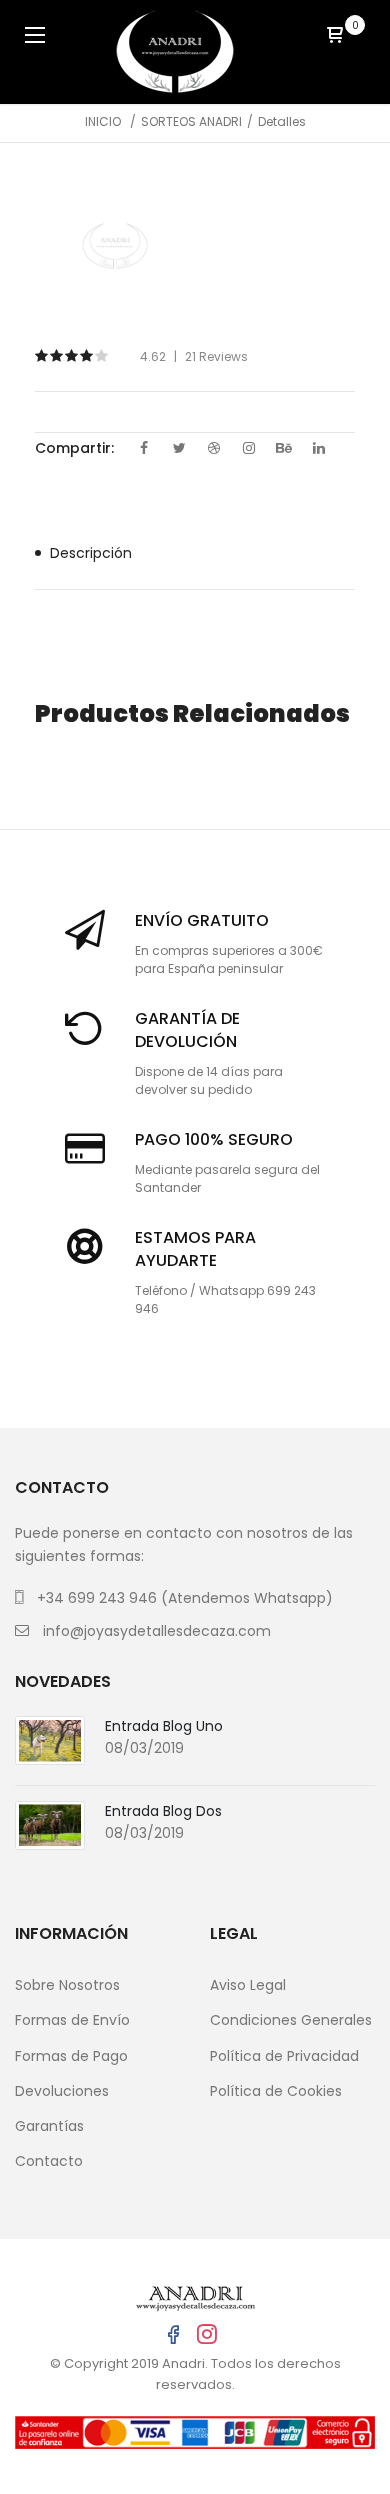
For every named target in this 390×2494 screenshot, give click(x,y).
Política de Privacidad (284, 2056)
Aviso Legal (248, 1985)
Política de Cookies (276, 2091)
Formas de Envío (72, 2020)
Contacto (49, 2161)
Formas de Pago (71, 2056)
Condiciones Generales (291, 2020)
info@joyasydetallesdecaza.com (157, 1631)
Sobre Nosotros (67, 1985)
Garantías (49, 2126)
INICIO (103, 121)
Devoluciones (62, 2091)
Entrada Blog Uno (164, 1726)
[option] (115, 246)
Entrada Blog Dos (163, 1811)
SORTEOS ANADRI (191, 121)
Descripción (91, 553)
